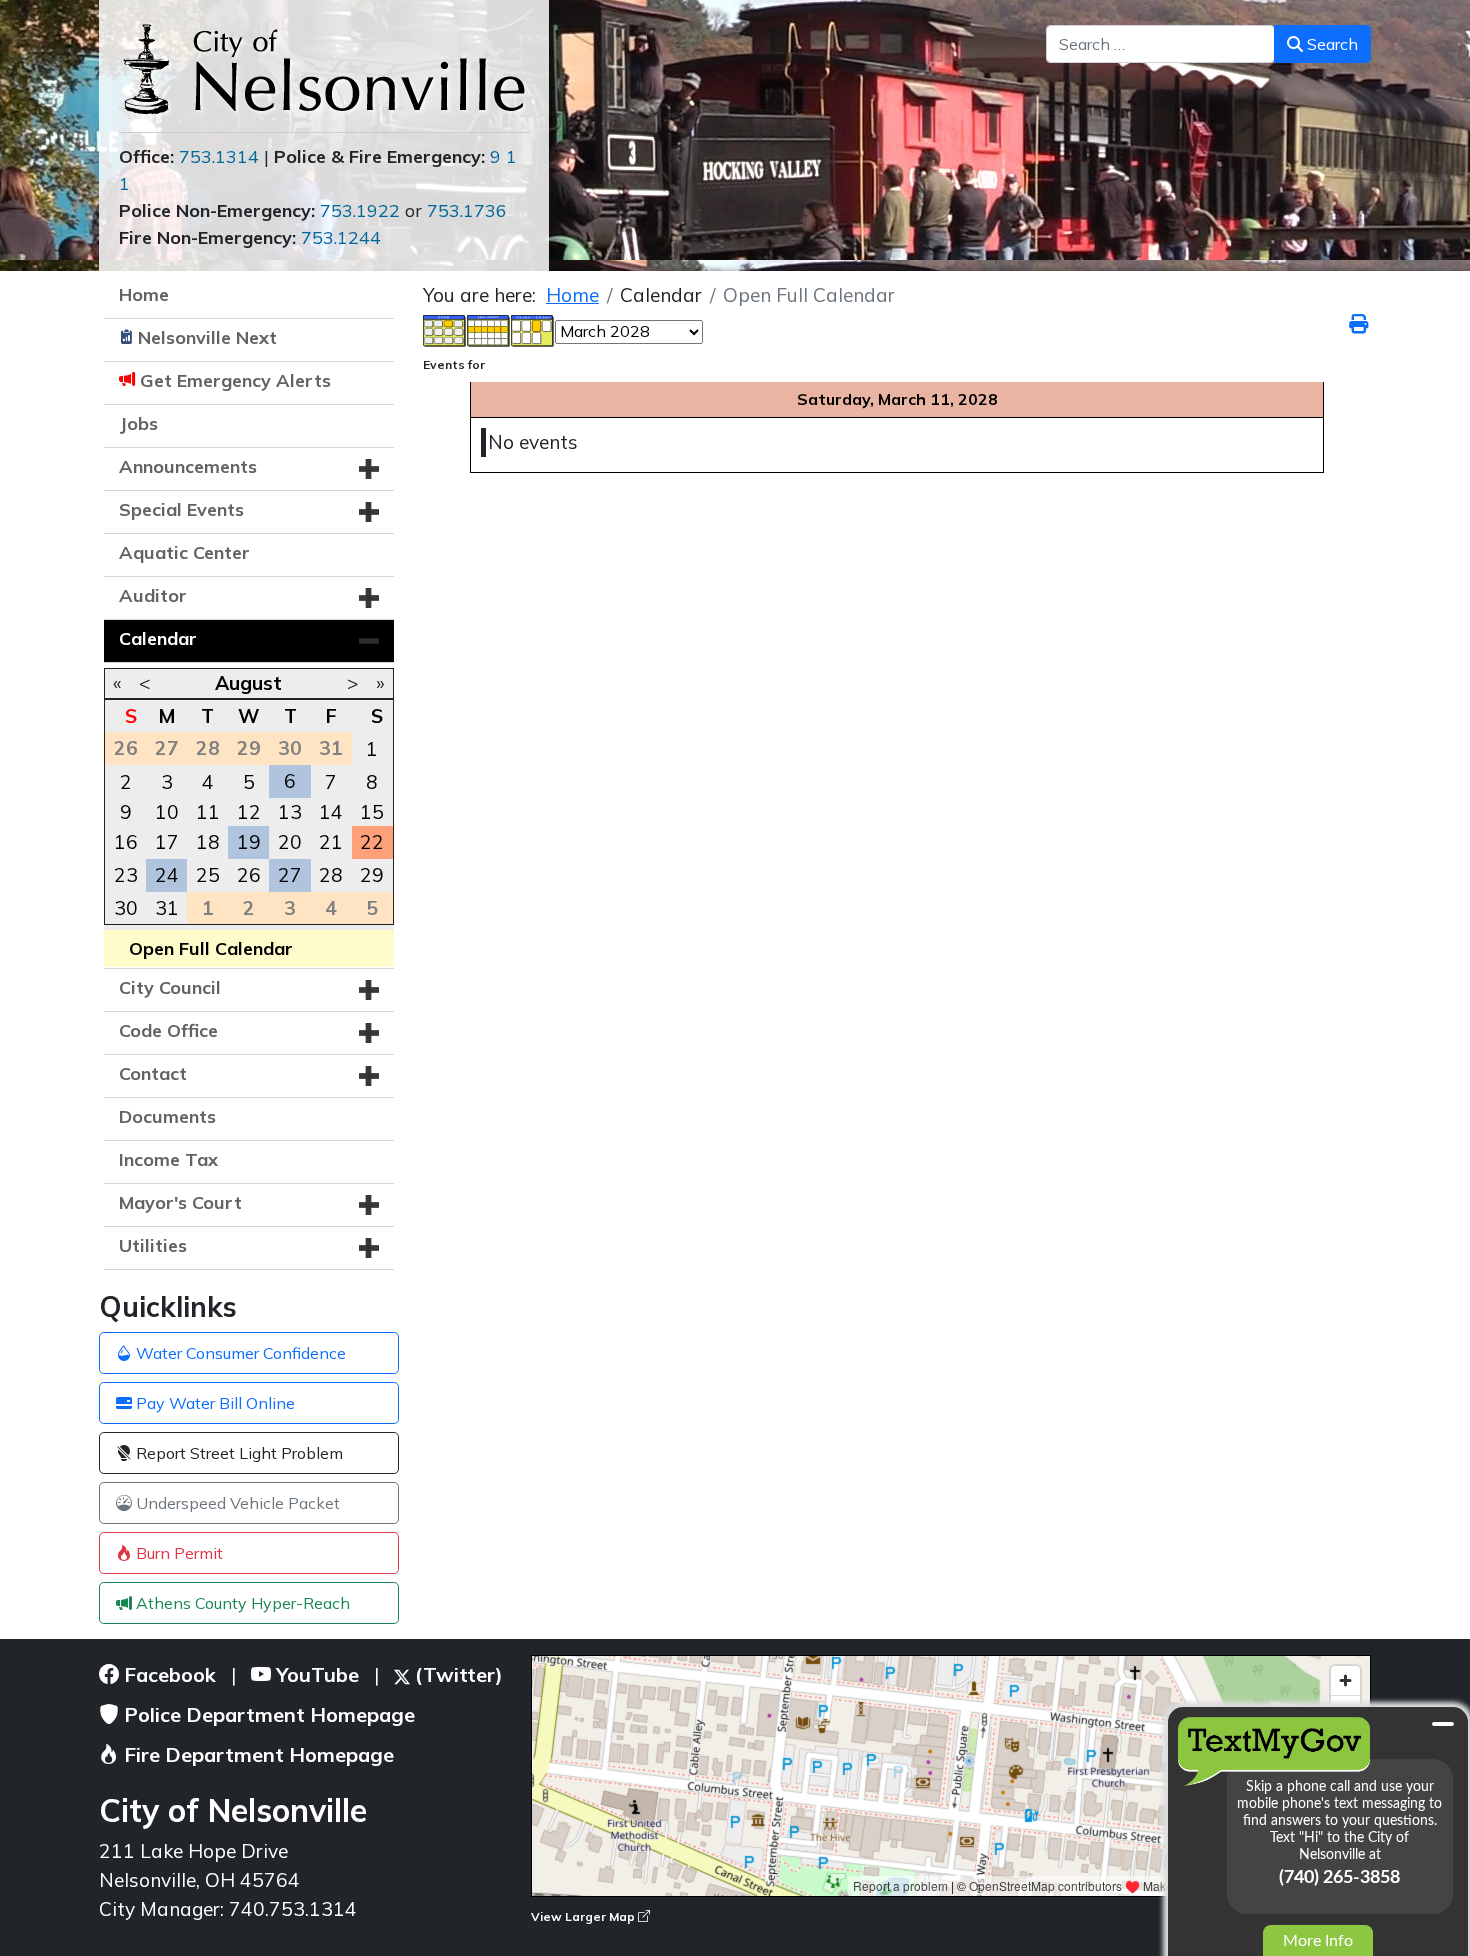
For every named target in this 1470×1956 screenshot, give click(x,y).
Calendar (158, 638)
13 (290, 812)
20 (290, 842)
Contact (153, 1073)
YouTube (315, 1674)
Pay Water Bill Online (213, 1403)
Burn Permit (177, 1553)
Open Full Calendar (211, 948)
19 (249, 842)
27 (290, 875)
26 (249, 875)
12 (249, 812)
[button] (369, 469)
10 (167, 812)
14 (331, 812)
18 (208, 842)
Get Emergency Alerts (235, 380)
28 (331, 875)
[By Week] (489, 329)
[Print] (1360, 324)
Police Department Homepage (267, 1714)
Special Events (181, 509)
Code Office (168, 1030)
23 (126, 875)
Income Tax (168, 1159)
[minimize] (1443, 1724)
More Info (1318, 1941)
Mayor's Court (180, 1202)
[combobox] (1160, 44)
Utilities (153, 1245)
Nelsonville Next (207, 337)
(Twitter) (456, 1674)
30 (126, 908)
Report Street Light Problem (237, 1453)
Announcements (188, 466)
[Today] (533, 329)
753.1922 (360, 210)
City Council (170, 987)
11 (208, 812)
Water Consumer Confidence (239, 1353)
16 (126, 842)
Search (1330, 44)
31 (167, 908)
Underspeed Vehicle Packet (236, 1503)
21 (331, 842)
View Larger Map (584, 1916)
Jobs (138, 423)
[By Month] (445, 329)
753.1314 (219, 156)
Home (144, 294)
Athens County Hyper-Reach (241, 1603)
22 (372, 842)
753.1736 (467, 210)
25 (208, 875)
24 (167, 875)
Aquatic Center (184, 552)
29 (372, 875)
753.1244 (341, 237)
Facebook (167, 1674)
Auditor (153, 595)
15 (372, 812)
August (248, 683)
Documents (167, 1116)
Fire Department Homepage (256, 1754)
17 (167, 842)
